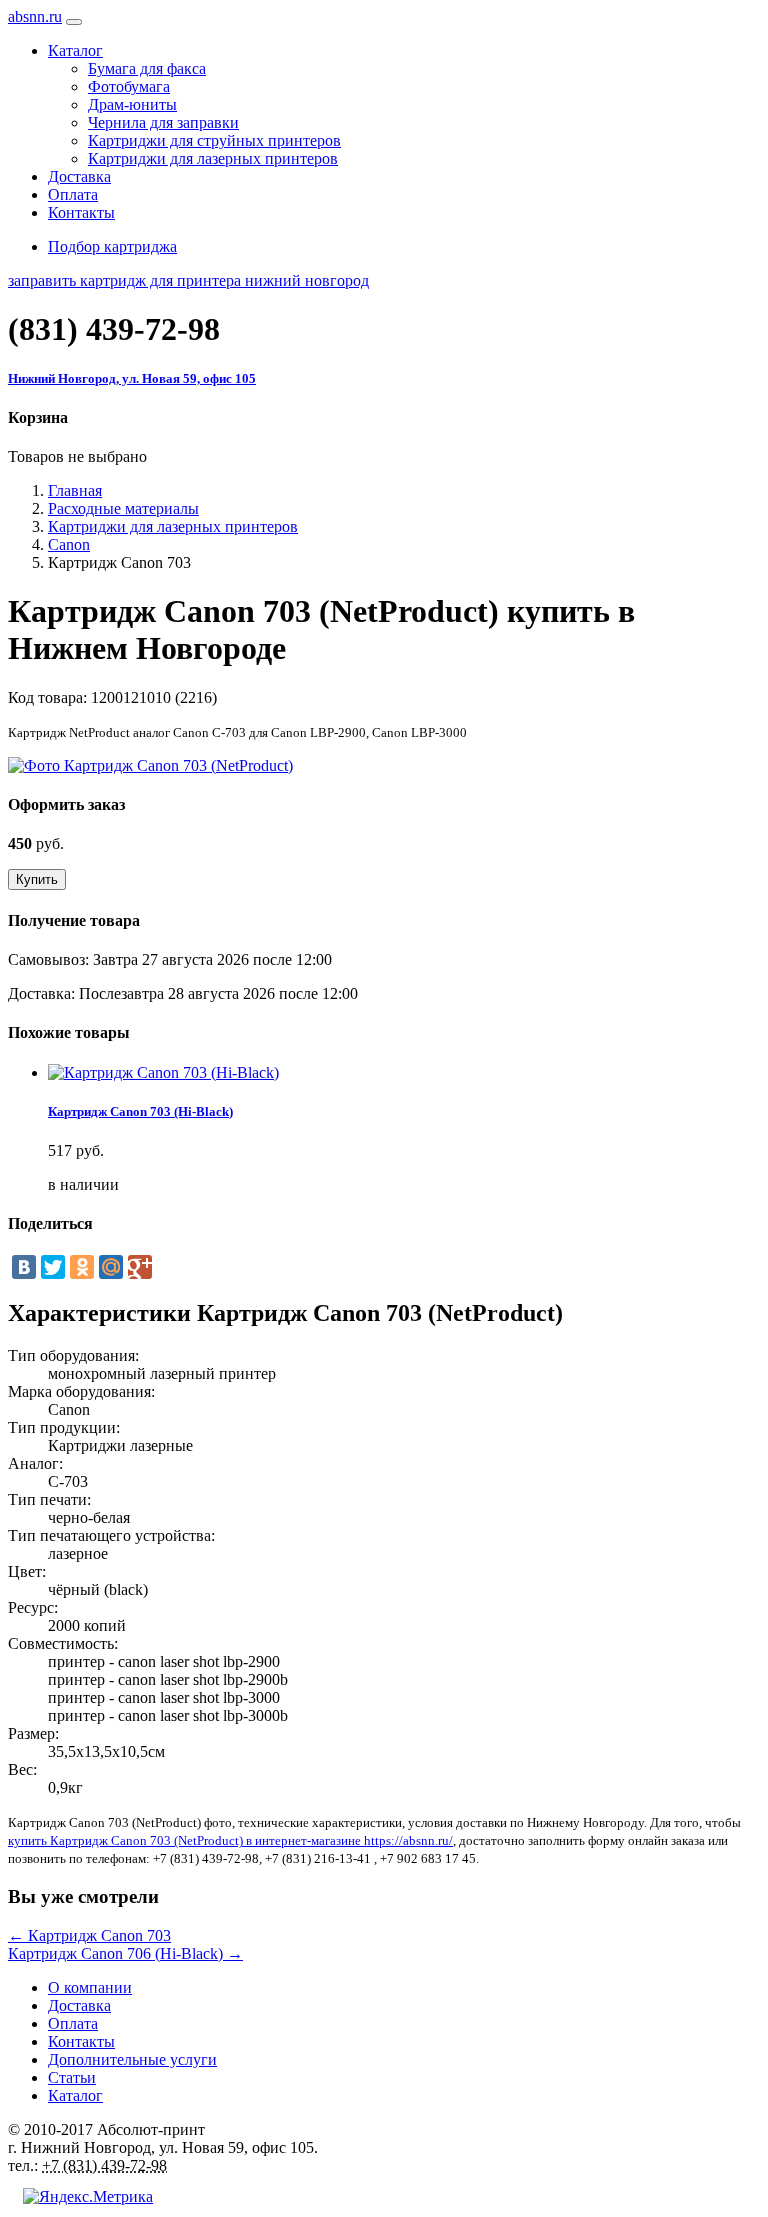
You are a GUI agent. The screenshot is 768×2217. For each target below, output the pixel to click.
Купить (37, 879)
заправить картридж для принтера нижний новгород (188, 280)
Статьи (72, 2077)
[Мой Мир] (111, 1267)
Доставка (79, 176)
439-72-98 (114, 329)
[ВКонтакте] (24, 1267)
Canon (69, 544)
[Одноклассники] (82, 1267)
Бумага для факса (147, 68)
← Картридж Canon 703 (89, 1935)
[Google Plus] (140, 1267)
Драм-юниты (132, 104)
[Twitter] (53, 1267)
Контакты (81, 212)
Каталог (75, 2095)
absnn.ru (35, 16)
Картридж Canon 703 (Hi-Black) (140, 1111)
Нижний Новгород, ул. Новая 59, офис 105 (132, 378)
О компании (90, 1987)
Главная (75, 490)
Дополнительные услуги (132, 2059)
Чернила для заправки (163, 122)
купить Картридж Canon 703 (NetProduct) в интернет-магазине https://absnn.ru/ (230, 1840)
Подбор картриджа (112, 246)
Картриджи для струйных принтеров (214, 140)
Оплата (73, 194)
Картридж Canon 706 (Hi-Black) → (125, 1953)
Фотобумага (129, 86)
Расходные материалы (123, 508)
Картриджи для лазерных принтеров (213, 158)
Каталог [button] (75, 50)
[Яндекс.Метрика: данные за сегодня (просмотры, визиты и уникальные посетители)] (88, 2197)
